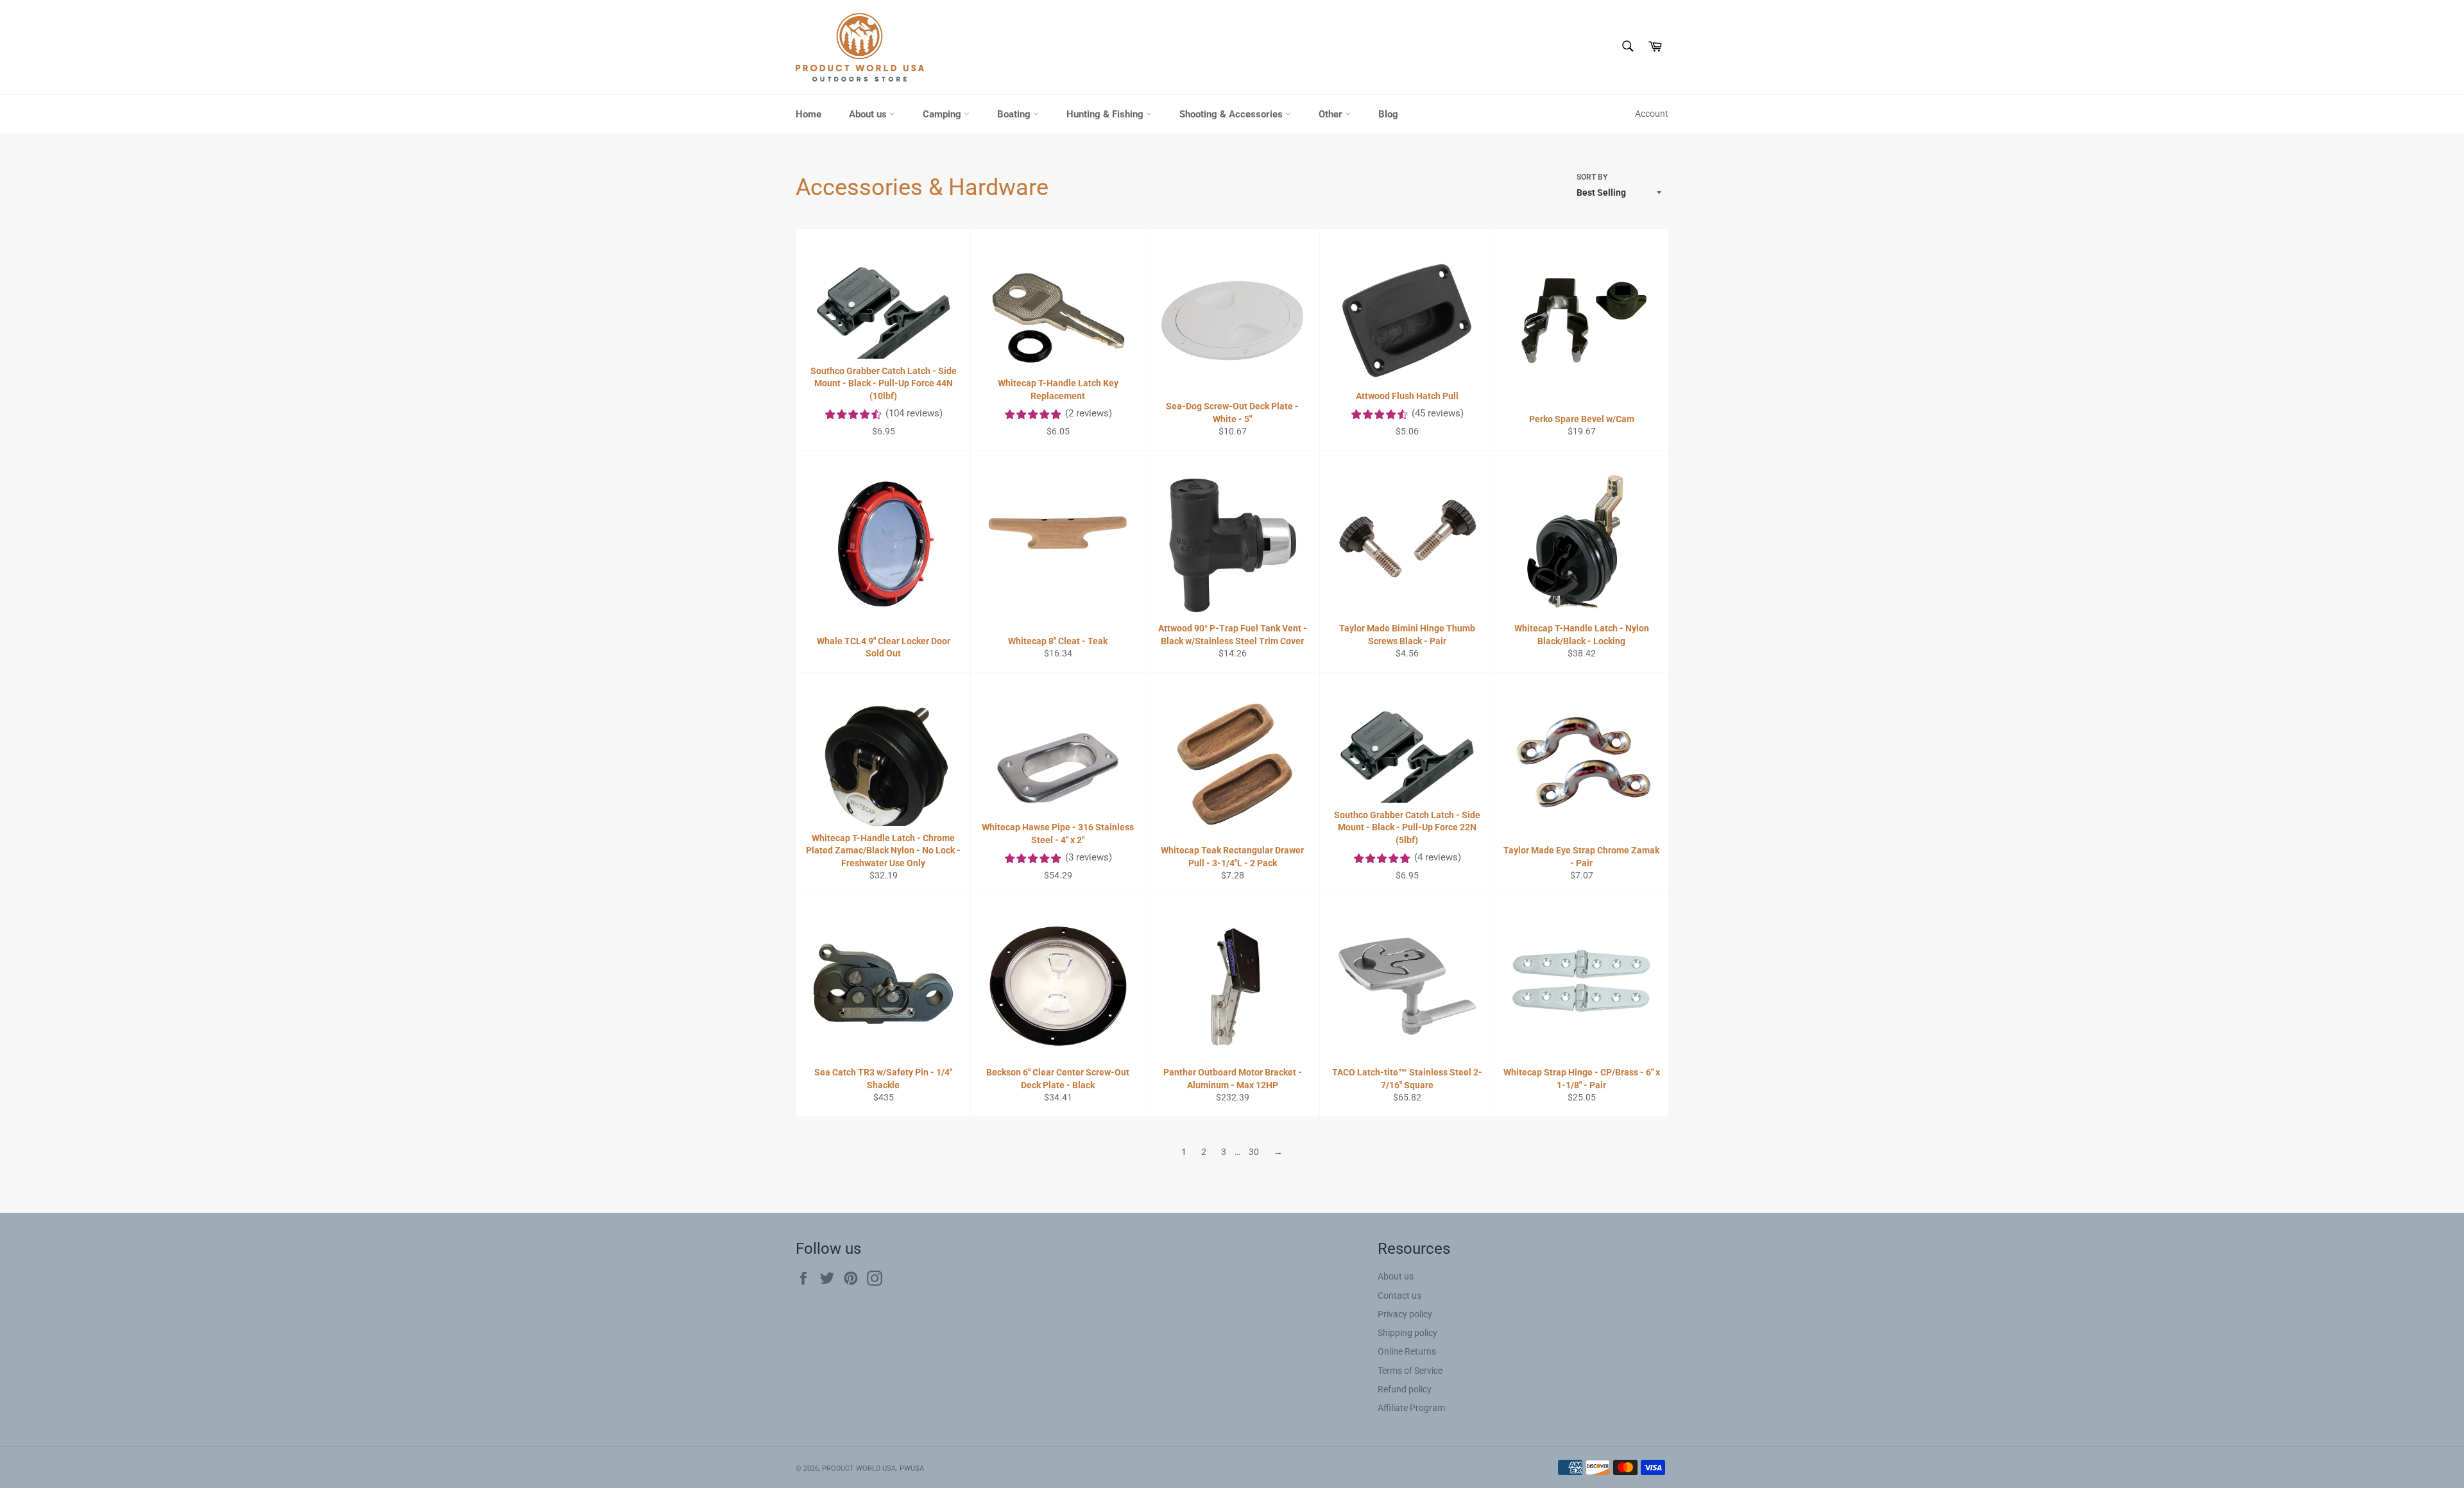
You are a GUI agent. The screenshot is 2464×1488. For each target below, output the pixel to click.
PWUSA (912, 1468)
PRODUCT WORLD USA (859, 1468)
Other (1332, 114)
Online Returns (1407, 1351)
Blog (1388, 114)
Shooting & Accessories (1232, 114)
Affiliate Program (1411, 1408)
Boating (1015, 114)
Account (1652, 114)
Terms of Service (1410, 1371)
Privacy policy (1405, 1314)
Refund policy (1405, 1389)
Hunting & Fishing (1106, 114)
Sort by (1592, 177)
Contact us (1399, 1296)
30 (1254, 1152)
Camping (943, 114)
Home (809, 114)
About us (869, 114)
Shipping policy (1407, 1333)
